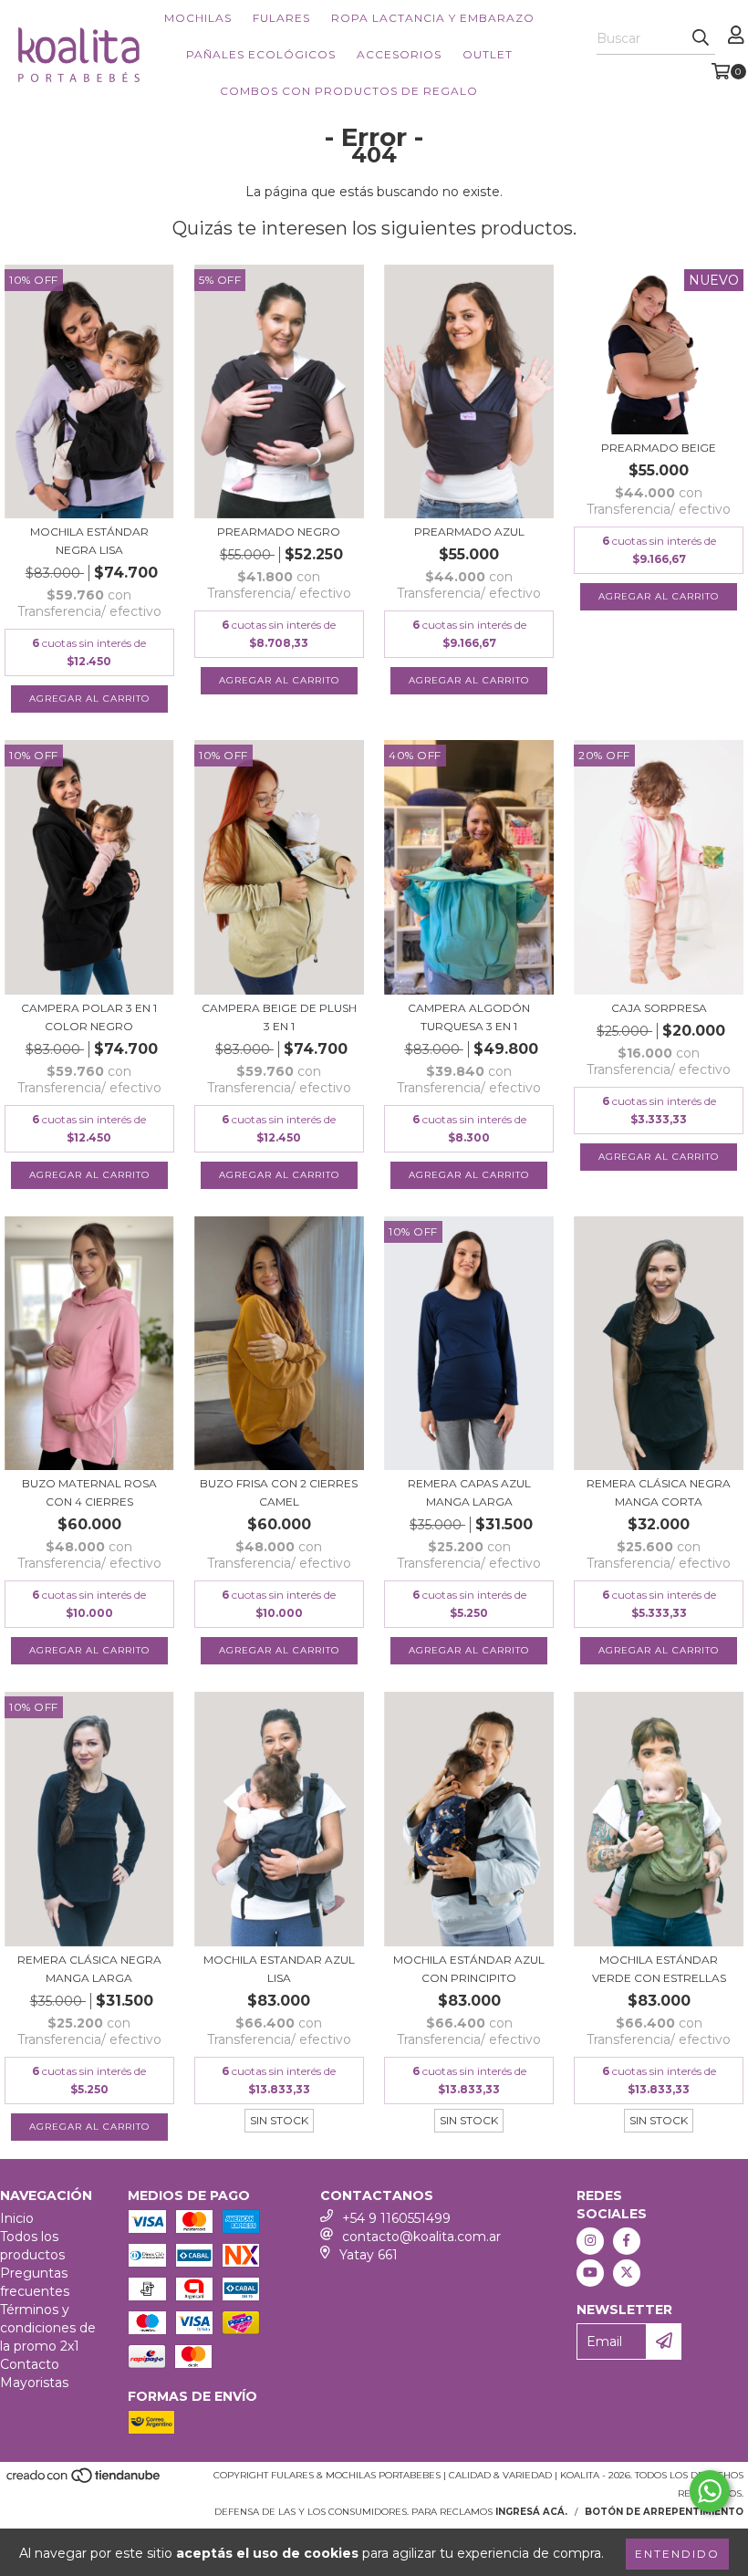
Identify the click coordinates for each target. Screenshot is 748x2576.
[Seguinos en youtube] (590, 2273)
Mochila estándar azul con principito (469, 1969)
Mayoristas (34, 2383)
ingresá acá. (531, 2512)
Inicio (17, 2218)
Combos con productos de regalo (349, 91)
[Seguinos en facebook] (627, 2241)
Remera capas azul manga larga (469, 1492)
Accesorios (399, 54)
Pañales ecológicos (261, 54)
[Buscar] (701, 38)
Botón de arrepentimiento (664, 2512)
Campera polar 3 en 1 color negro (89, 1017)
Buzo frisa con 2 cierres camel (279, 1492)
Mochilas (198, 18)
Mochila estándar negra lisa (89, 541)
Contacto (30, 2364)
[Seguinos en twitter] (627, 2273)
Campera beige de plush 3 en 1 (279, 1017)
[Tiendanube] (84, 2481)
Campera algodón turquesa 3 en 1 (469, 1017)
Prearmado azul (469, 532)
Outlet (488, 54)
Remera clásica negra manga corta (659, 1492)
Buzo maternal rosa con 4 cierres (89, 1492)
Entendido (677, 2554)
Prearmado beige (659, 448)
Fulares (281, 18)
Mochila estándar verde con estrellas (659, 1969)
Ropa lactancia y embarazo (433, 18)
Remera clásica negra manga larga (89, 1969)
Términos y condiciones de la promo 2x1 (48, 2328)
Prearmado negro (279, 532)
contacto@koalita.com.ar (421, 2237)
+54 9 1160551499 (396, 2218)
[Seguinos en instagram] (590, 2241)
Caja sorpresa (659, 1008)
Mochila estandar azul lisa (279, 1969)
